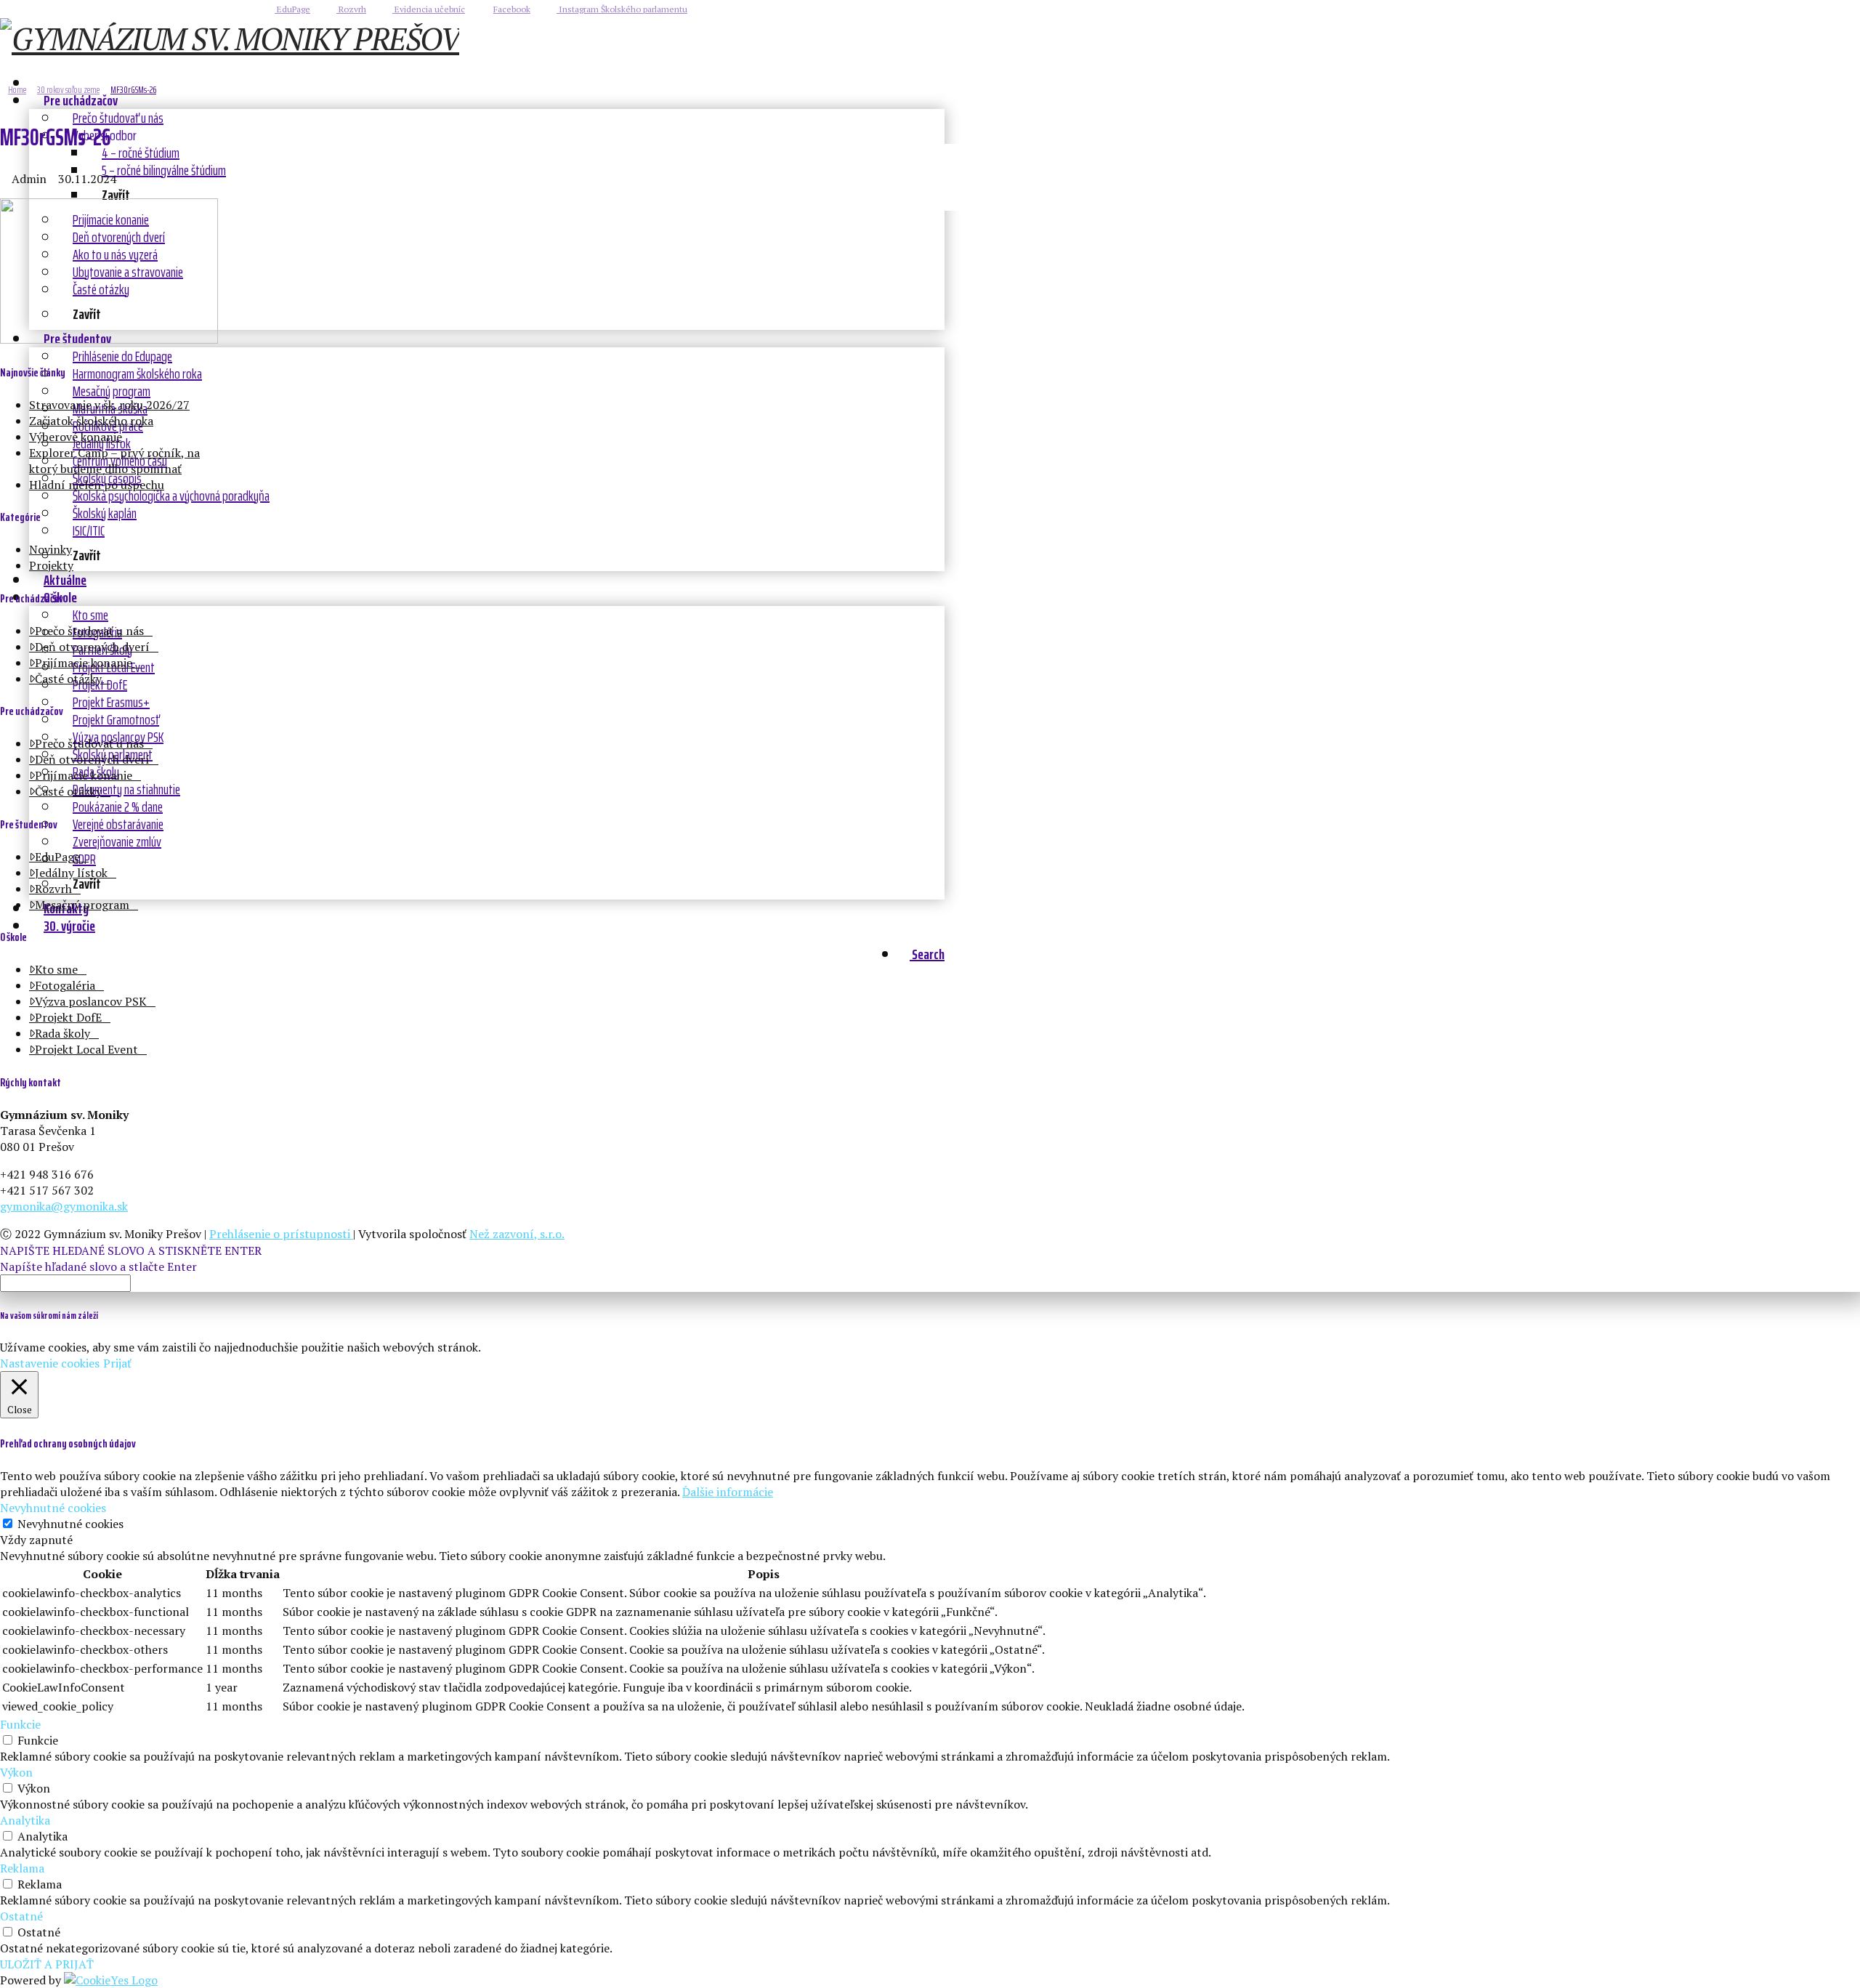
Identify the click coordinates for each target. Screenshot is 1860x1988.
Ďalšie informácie (728, 1492)
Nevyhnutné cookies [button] (53, 1508)
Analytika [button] (25, 1820)
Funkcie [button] (20, 1724)
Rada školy (62, 1033)
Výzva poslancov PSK (91, 1001)
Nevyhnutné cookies (70, 1524)
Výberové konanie (76, 437)
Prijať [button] (117, 1363)
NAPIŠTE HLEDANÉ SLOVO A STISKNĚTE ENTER (131, 1250)
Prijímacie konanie (84, 663)
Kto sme (56, 969)
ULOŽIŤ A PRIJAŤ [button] (47, 1964)
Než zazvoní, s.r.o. (517, 1234)
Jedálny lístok (71, 873)
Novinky (50, 549)
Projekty (51, 565)
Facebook (512, 9)
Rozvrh (351, 9)
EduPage (292, 9)
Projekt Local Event (86, 1049)
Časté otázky (68, 679)
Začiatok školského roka (91, 421)
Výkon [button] (16, 1772)
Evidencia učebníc (429, 9)
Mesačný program (82, 905)
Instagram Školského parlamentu (622, 9)
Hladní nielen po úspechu (97, 485)
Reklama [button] (22, 1868)
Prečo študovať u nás (89, 631)
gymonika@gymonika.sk (64, 1206)
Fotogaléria (65, 985)
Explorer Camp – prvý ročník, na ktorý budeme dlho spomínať (114, 461)
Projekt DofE (68, 1017)
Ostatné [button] (21, 1916)
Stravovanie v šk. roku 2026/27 (109, 405)
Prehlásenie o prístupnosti (281, 1234)
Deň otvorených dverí (92, 647)
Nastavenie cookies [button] (50, 1363)
